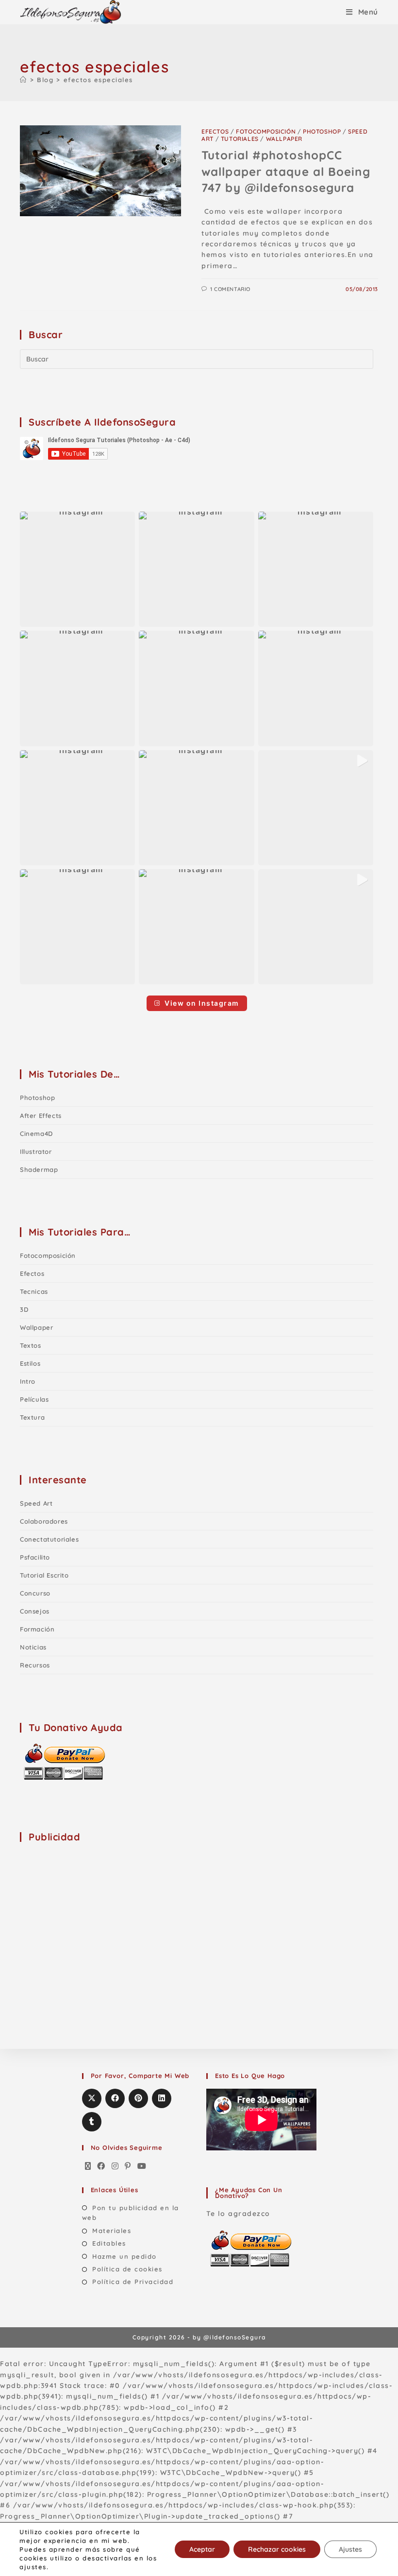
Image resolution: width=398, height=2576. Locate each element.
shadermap (39, 1169)
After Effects (41, 1116)
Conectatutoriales (49, 1539)
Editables (109, 2243)
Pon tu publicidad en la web (131, 2213)
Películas (34, 1399)
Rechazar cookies (277, 2549)
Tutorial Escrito (44, 1575)
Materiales (112, 2231)
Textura (32, 1417)
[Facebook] (101, 2166)
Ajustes (350, 2549)
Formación (37, 1629)
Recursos (35, 1665)
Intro (28, 1381)
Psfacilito (35, 1557)
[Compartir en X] (92, 2098)
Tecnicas (34, 1291)
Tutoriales (240, 139)
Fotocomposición (266, 131)
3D (24, 1309)
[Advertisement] (93, 1912)
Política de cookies (127, 2269)
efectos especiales (98, 80)
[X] (88, 2166)
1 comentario (230, 289)
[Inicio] (24, 80)
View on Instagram (202, 1003)
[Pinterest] (128, 2166)
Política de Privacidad (133, 2282)
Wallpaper (284, 139)
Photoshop (322, 131)
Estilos (30, 1363)
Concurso (35, 1593)
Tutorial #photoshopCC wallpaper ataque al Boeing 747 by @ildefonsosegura (286, 171)
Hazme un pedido (124, 2256)
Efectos (215, 131)
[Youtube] (142, 2166)
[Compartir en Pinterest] (138, 2098)
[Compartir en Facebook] (115, 2098)
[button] (77, 569)
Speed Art (36, 1503)
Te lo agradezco (238, 2214)
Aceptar (202, 2549)
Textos (31, 1345)
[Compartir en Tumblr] (92, 2122)
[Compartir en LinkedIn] (162, 2098)
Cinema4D (36, 1133)
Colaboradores (44, 1521)
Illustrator (36, 1151)
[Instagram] (116, 2166)
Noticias (33, 1647)
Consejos (35, 1611)
